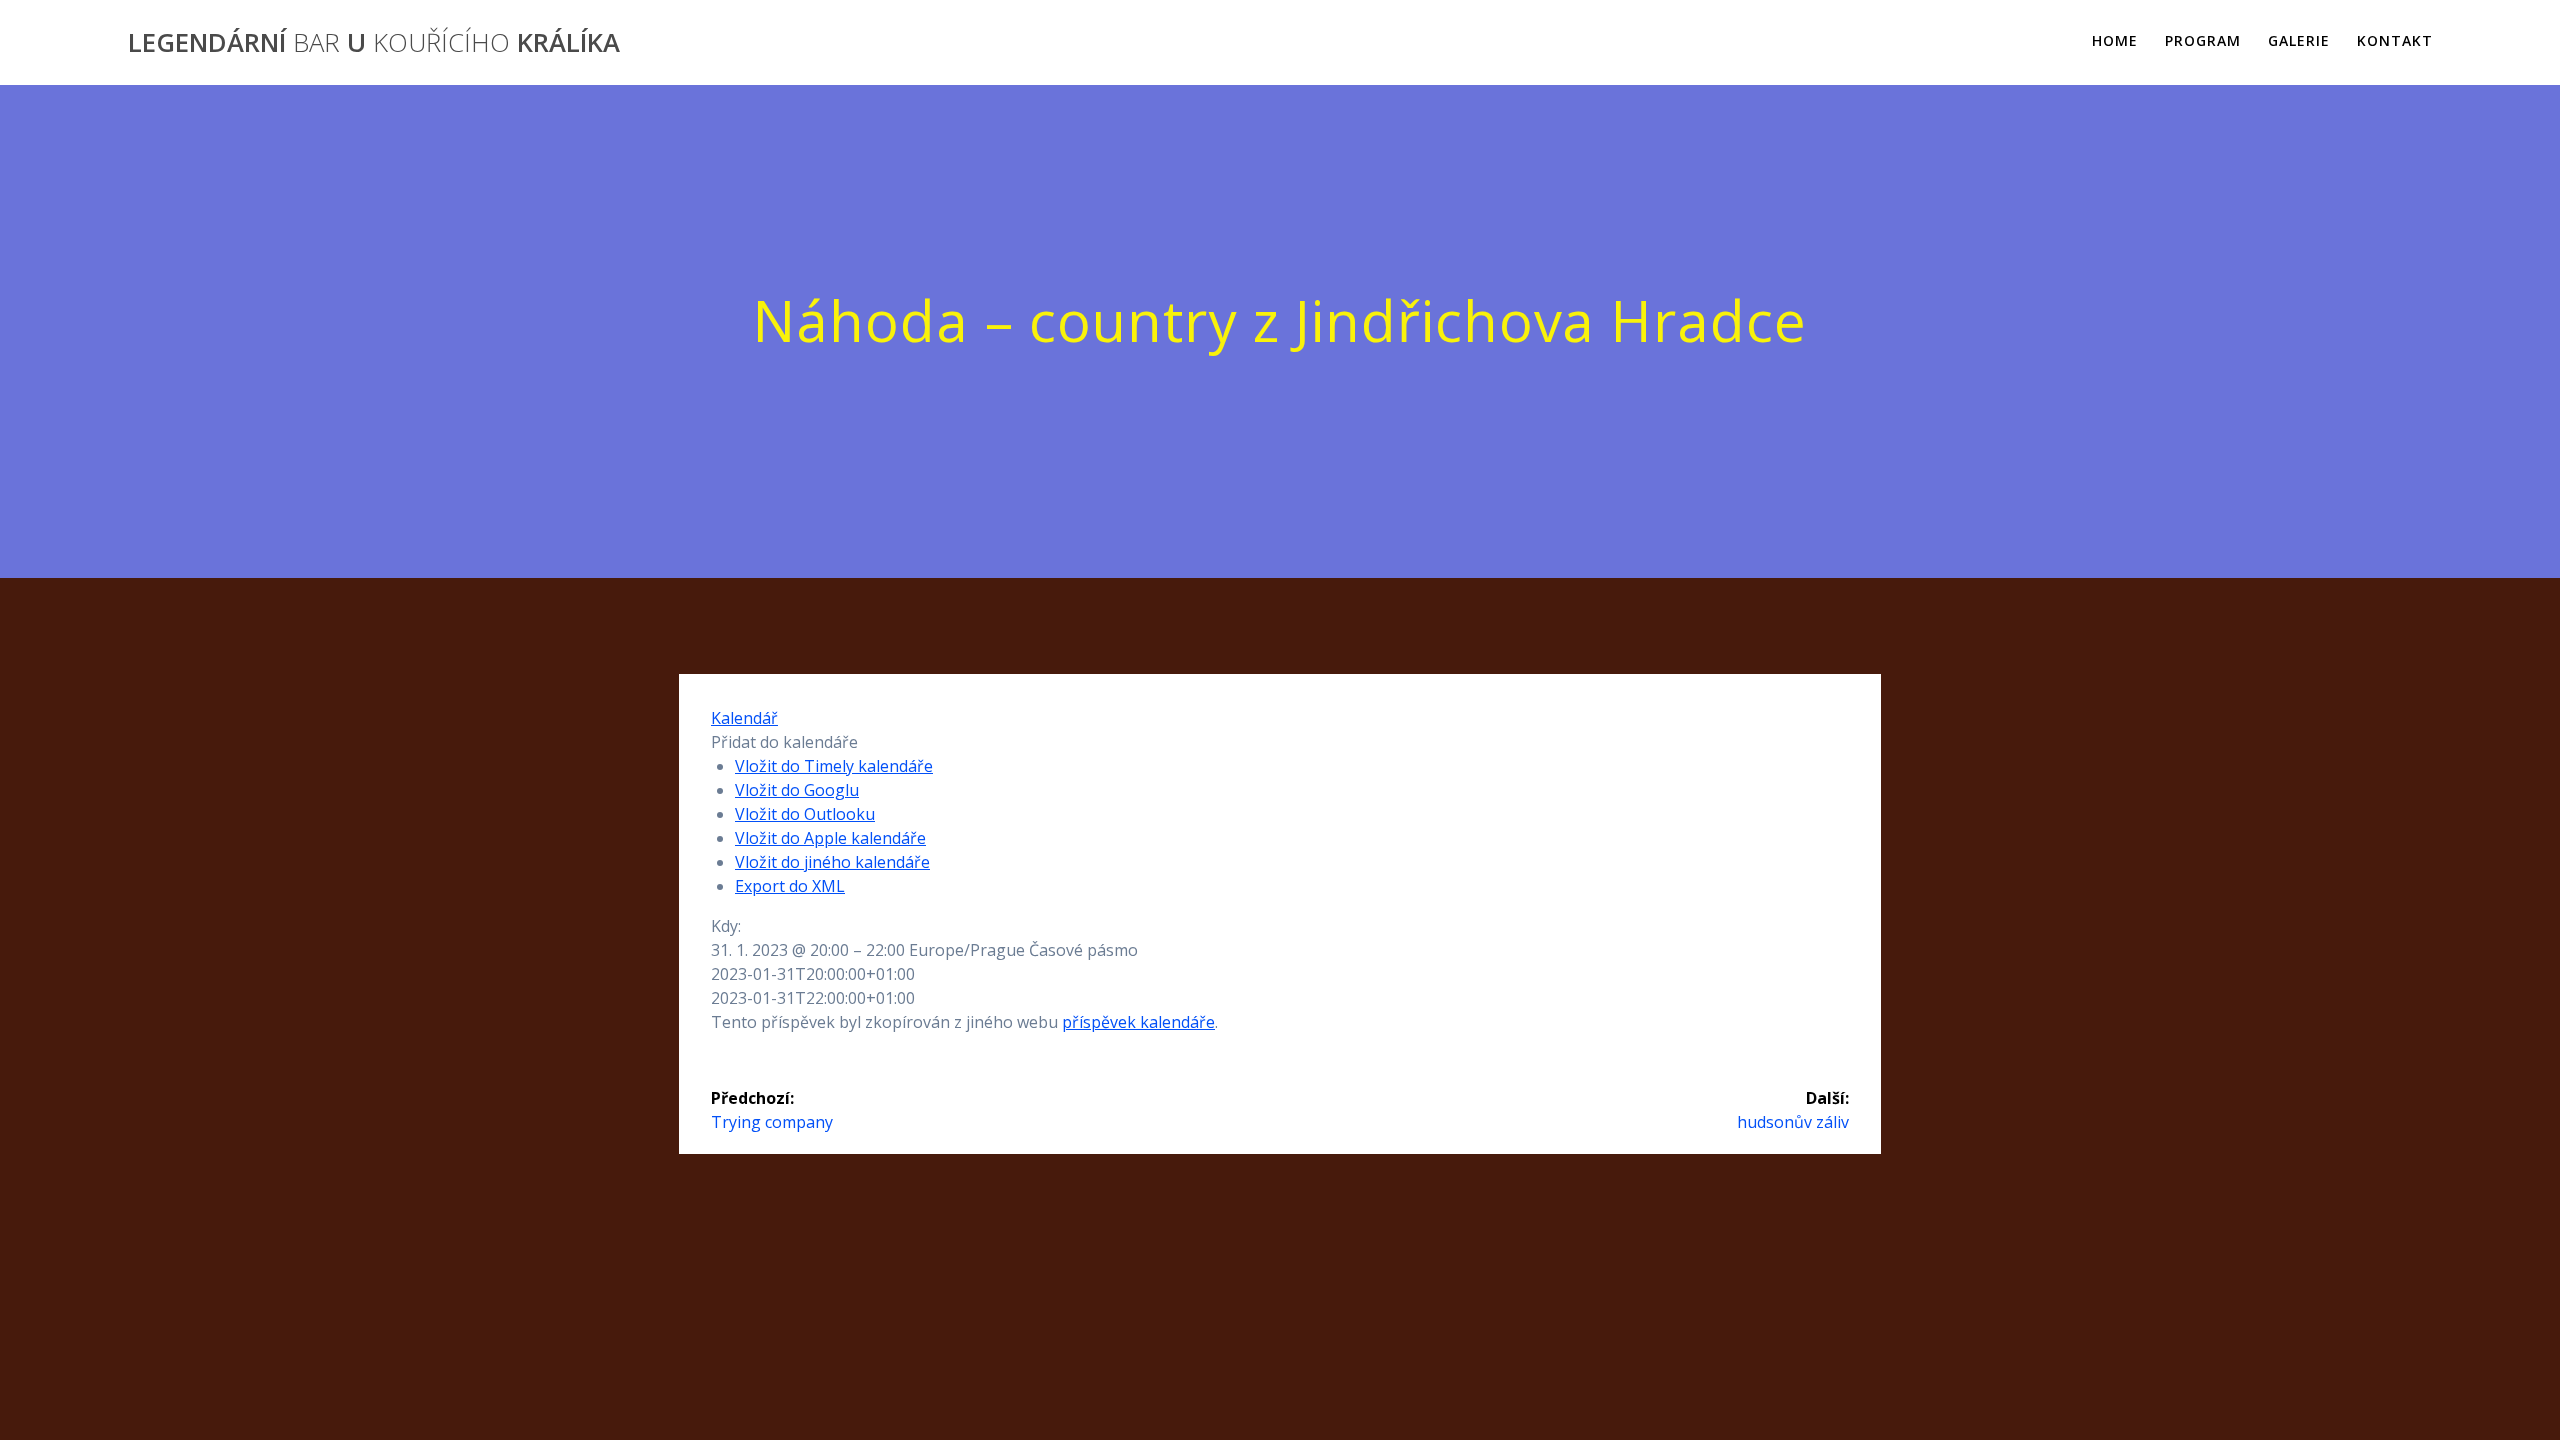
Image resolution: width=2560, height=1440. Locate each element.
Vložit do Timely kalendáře (834, 766)
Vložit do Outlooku (805, 814)
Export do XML (790, 886)
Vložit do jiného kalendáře (832, 862)
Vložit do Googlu (797, 790)
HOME (2115, 40)
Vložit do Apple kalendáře (830, 838)
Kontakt (2395, 40)
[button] (784, 742)
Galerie (2299, 40)
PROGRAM (2203, 40)
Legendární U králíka (374, 43)
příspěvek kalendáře (1138, 1022)
